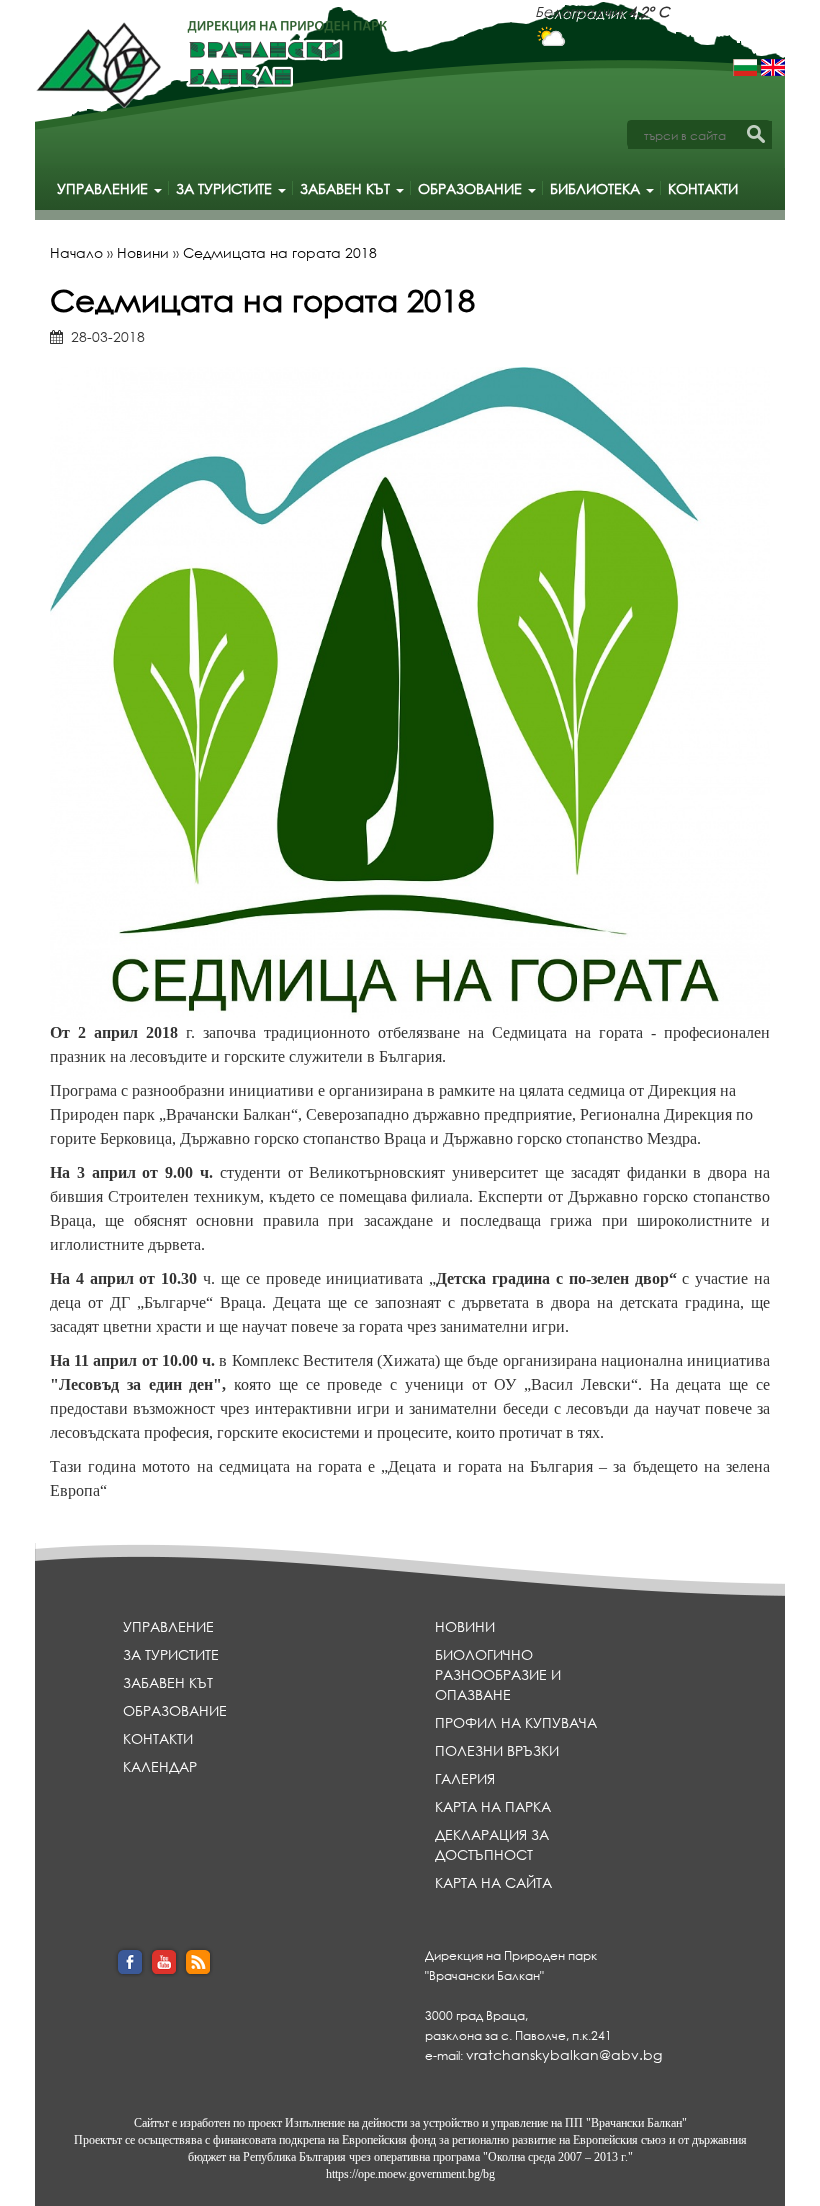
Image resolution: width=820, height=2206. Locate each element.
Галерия (465, 1778)
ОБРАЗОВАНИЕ (472, 188)
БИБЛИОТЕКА (597, 188)
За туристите (226, 188)
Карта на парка (493, 1806)
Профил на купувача (516, 1722)
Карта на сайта (493, 1882)
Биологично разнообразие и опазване (498, 1674)
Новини (143, 252)
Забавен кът (347, 188)
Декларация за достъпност (492, 1844)
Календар (160, 1766)
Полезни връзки (497, 1750)
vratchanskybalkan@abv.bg (564, 2054)
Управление (104, 188)
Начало (76, 252)
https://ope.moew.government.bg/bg (410, 2174)
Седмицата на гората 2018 (280, 252)
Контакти (703, 188)
